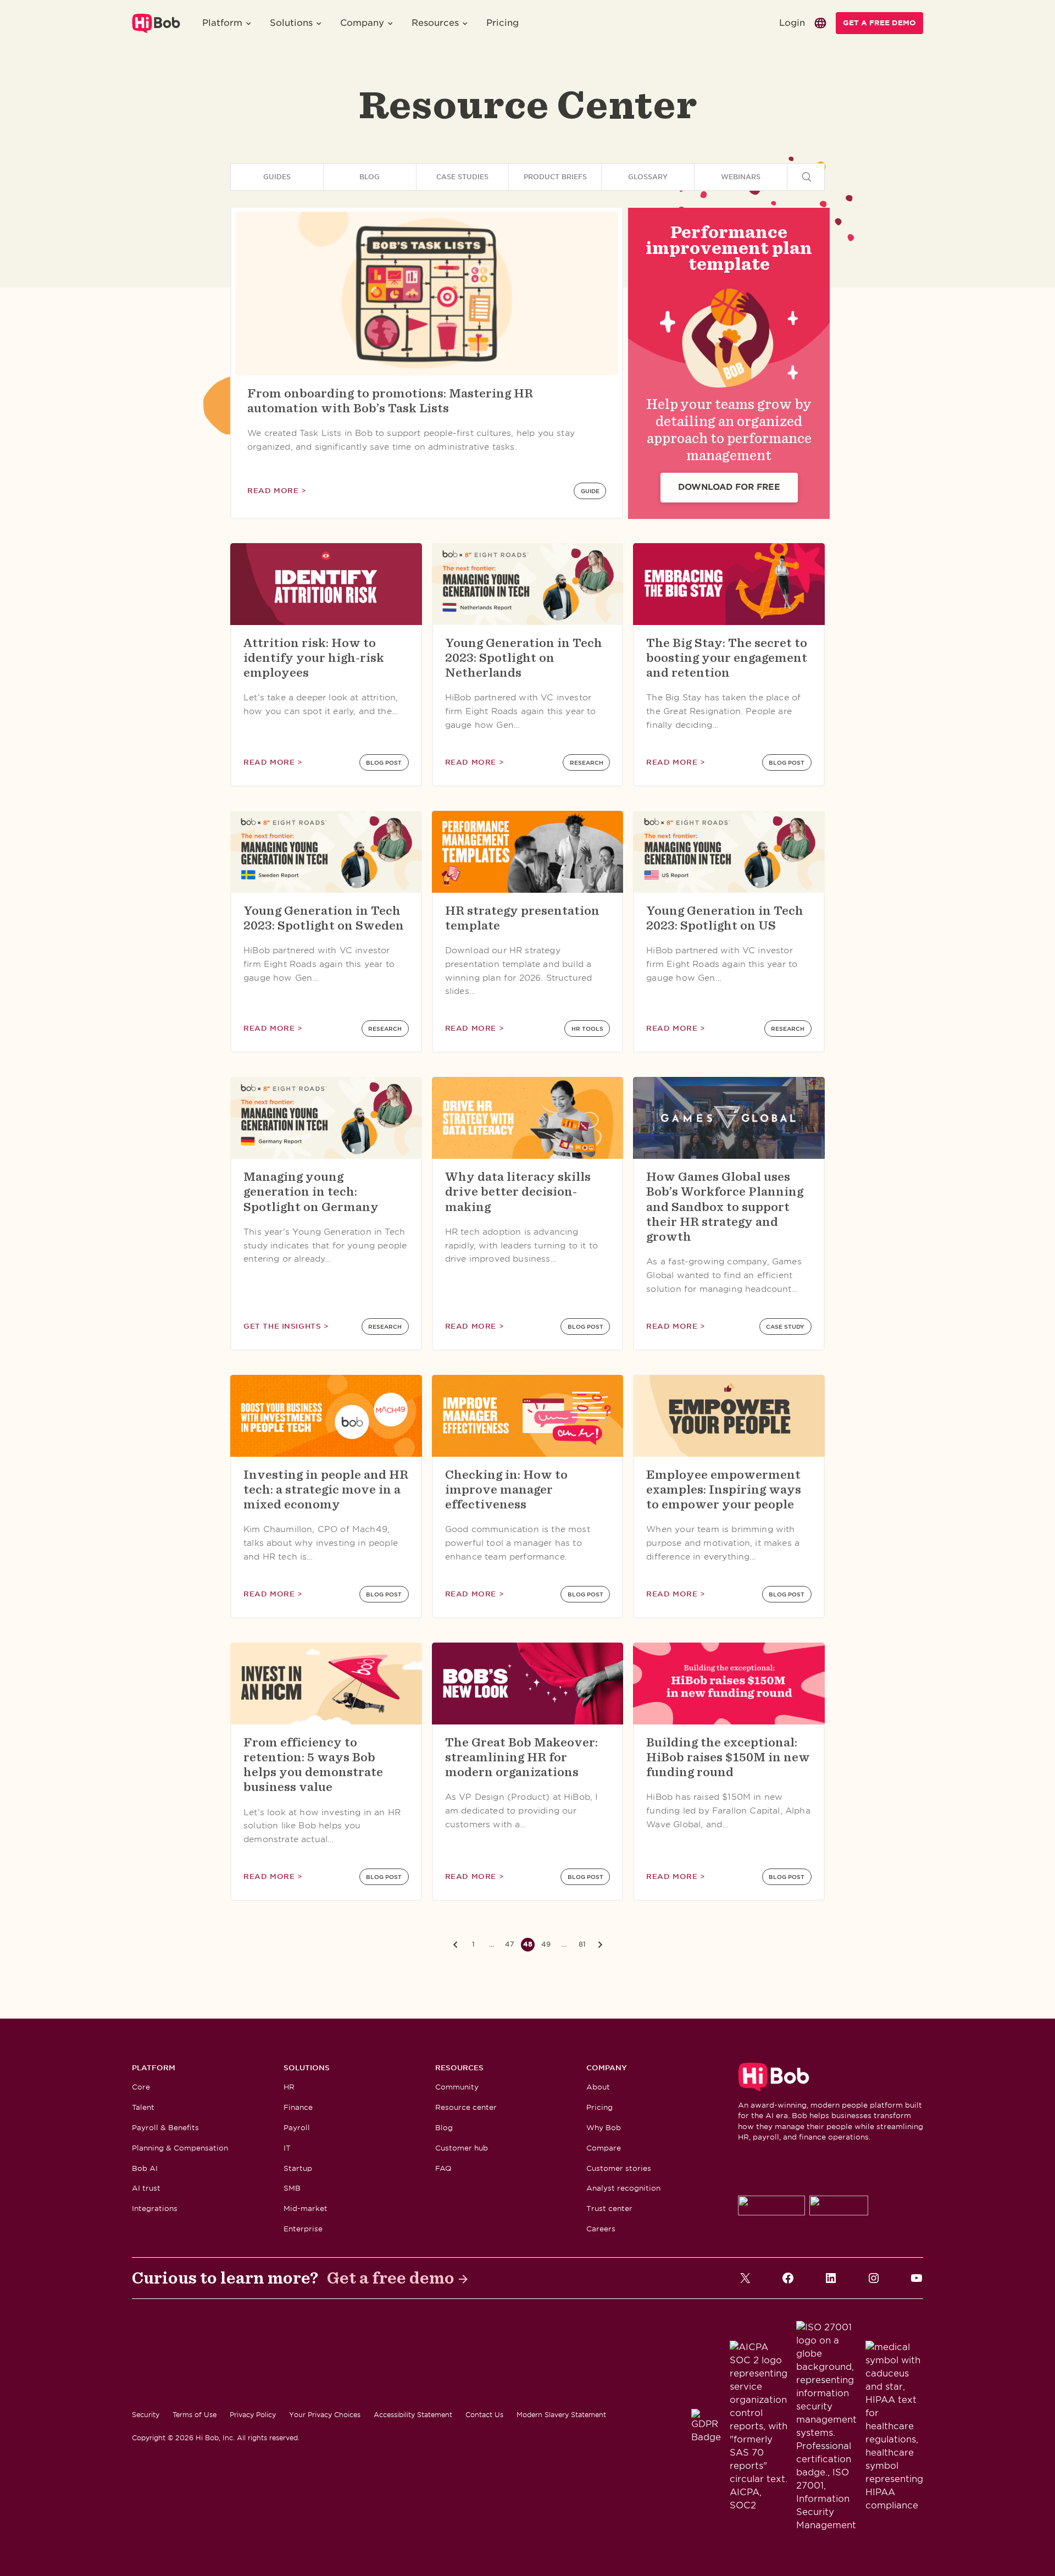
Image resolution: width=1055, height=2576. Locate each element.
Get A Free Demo (879, 23)
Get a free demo (391, 2278)
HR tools (587, 1029)
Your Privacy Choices (325, 2415)
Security (146, 2415)
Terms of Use (195, 2415)
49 (546, 1944)
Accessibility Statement (413, 2415)
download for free (729, 487)
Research (587, 762)
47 (510, 1944)
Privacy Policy (253, 2415)
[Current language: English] (820, 23)
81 (582, 1944)
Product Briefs (555, 177)
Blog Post (384, 762)
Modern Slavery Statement (561, 2415)
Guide (590, 491)
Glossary (648, 177)
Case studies (462, 177)
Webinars (741, 177)
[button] (227, 23)
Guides (277, 177)
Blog (370, 177)
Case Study (785, 1326)
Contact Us (484, 2415)
